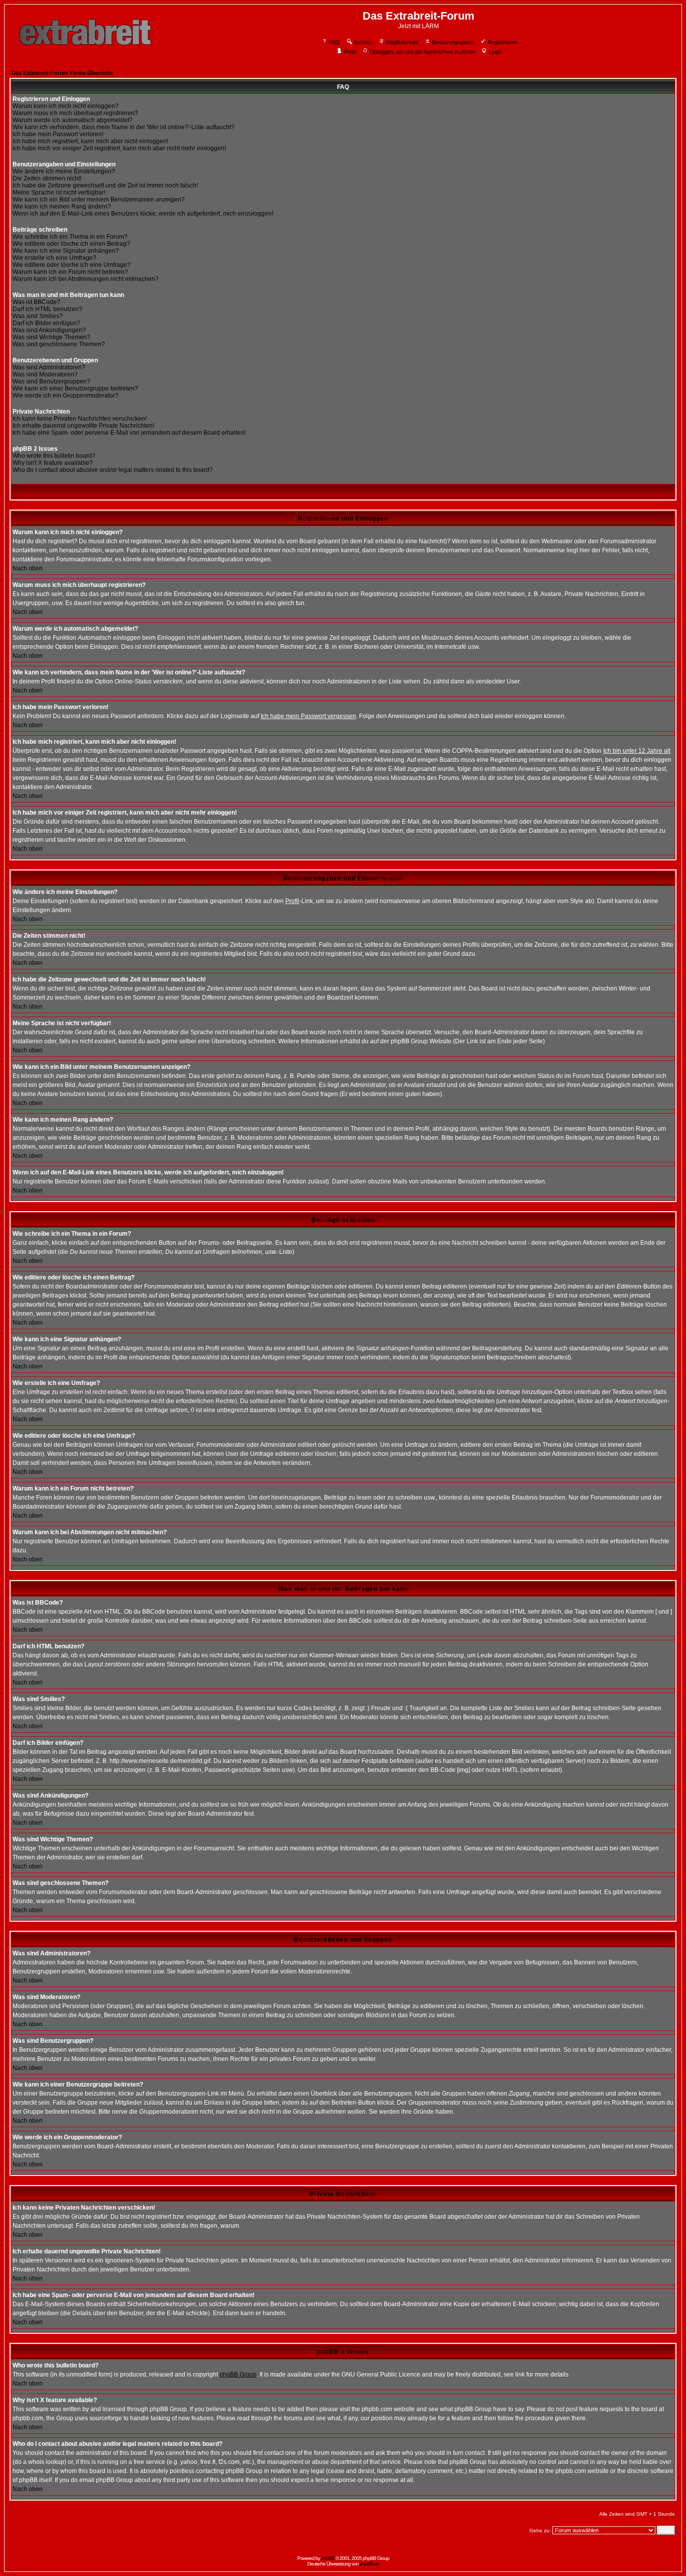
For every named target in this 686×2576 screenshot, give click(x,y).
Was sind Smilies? (38, 316)
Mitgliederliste (402, 42)
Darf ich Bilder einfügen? (46, 323)
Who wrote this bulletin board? (54, 456)
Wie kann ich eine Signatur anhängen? (66, 251)
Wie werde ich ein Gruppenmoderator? (66, 395)
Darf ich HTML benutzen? (47, 309)
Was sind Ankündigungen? (49, 330)
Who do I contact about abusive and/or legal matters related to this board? (113, 470)
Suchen (363, 42)
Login (495, 52)
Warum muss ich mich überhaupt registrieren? (75, 113)
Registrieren (502, 42)
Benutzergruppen (453, 42)
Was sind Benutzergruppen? (51, 381)
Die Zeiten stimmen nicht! (47, 178)
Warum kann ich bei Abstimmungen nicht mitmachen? (86, 279)
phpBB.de (369, 2564)
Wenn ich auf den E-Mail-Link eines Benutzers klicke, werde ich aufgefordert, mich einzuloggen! (143, 214)
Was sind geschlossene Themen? (59, 344)
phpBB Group (238, 2374)
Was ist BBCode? (36, 302)
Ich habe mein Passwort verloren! (58, 134)
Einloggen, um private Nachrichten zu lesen (422, 52)
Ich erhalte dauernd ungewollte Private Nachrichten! (83, 426)
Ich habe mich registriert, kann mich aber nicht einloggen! (90, 141)
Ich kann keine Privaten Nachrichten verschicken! (80, 419)
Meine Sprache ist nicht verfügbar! (59, 192)
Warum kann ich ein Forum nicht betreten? (70, 272)
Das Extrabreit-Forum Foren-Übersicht (62, 73)
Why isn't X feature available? (53, 463)
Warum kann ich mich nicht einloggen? (66, 106)
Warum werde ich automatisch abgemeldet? (73, 120)
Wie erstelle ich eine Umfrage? (54, 258)
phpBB (328, 2558)
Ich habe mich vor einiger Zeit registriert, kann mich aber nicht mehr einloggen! (119, 148)
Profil (350, 52)
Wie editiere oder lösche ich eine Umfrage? (72, 265)
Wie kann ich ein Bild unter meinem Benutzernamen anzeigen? (99, 200)
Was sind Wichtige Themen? (51, 337)
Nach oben (28, 568)
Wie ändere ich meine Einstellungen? (64, 171)
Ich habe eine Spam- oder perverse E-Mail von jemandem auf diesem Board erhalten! (129, 433)
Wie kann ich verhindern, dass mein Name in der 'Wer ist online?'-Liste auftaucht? (124, 127)
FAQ (334, 42)
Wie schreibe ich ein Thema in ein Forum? (70, 237)
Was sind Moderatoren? (45, 374)
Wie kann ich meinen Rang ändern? (62, 207)
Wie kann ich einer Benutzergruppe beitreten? (75, 388)
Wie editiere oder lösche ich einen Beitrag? (71, 244)
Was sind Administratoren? (49, 367)
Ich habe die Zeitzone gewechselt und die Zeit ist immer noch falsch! (105, 185)
